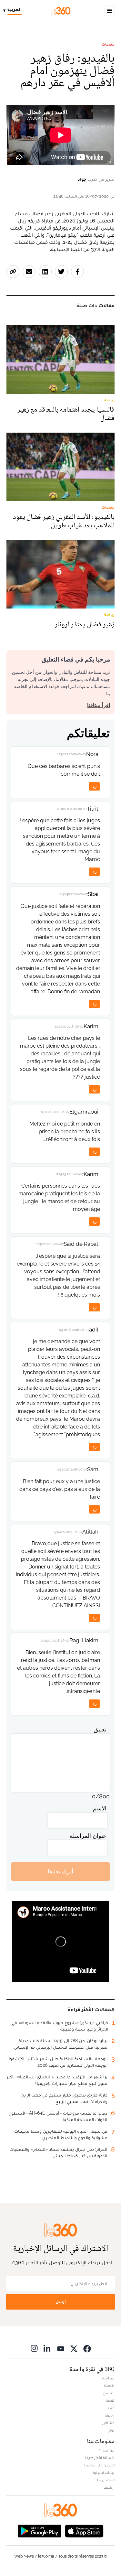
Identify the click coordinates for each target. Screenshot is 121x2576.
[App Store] (84, 2531)
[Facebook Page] (87, 2349)
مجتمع (109, 2393)
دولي (111, 2430)
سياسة (108, 2378)
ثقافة (110, 2400)
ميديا (111, 2408)
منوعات (108, 44)
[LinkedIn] (47, 2349)
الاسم (100, 1808)
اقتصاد (109, 2386)
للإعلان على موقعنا (99, 2465)
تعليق (100, 1729)
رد (95, 786)
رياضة (110, 2415)
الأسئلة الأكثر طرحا (100, 2458)
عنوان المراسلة (88, 1836)
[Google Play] (39, 2531)
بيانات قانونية (104, 2473)
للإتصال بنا (106, 2480)
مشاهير (108, 2423)
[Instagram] (34, 2349)
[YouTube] (61, 2349)
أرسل (61, 2302)
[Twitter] (74, 2349)
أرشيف (109, 2487)
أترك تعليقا (60, 1871)
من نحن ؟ (107, 2450)
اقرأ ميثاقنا (99, 705)
